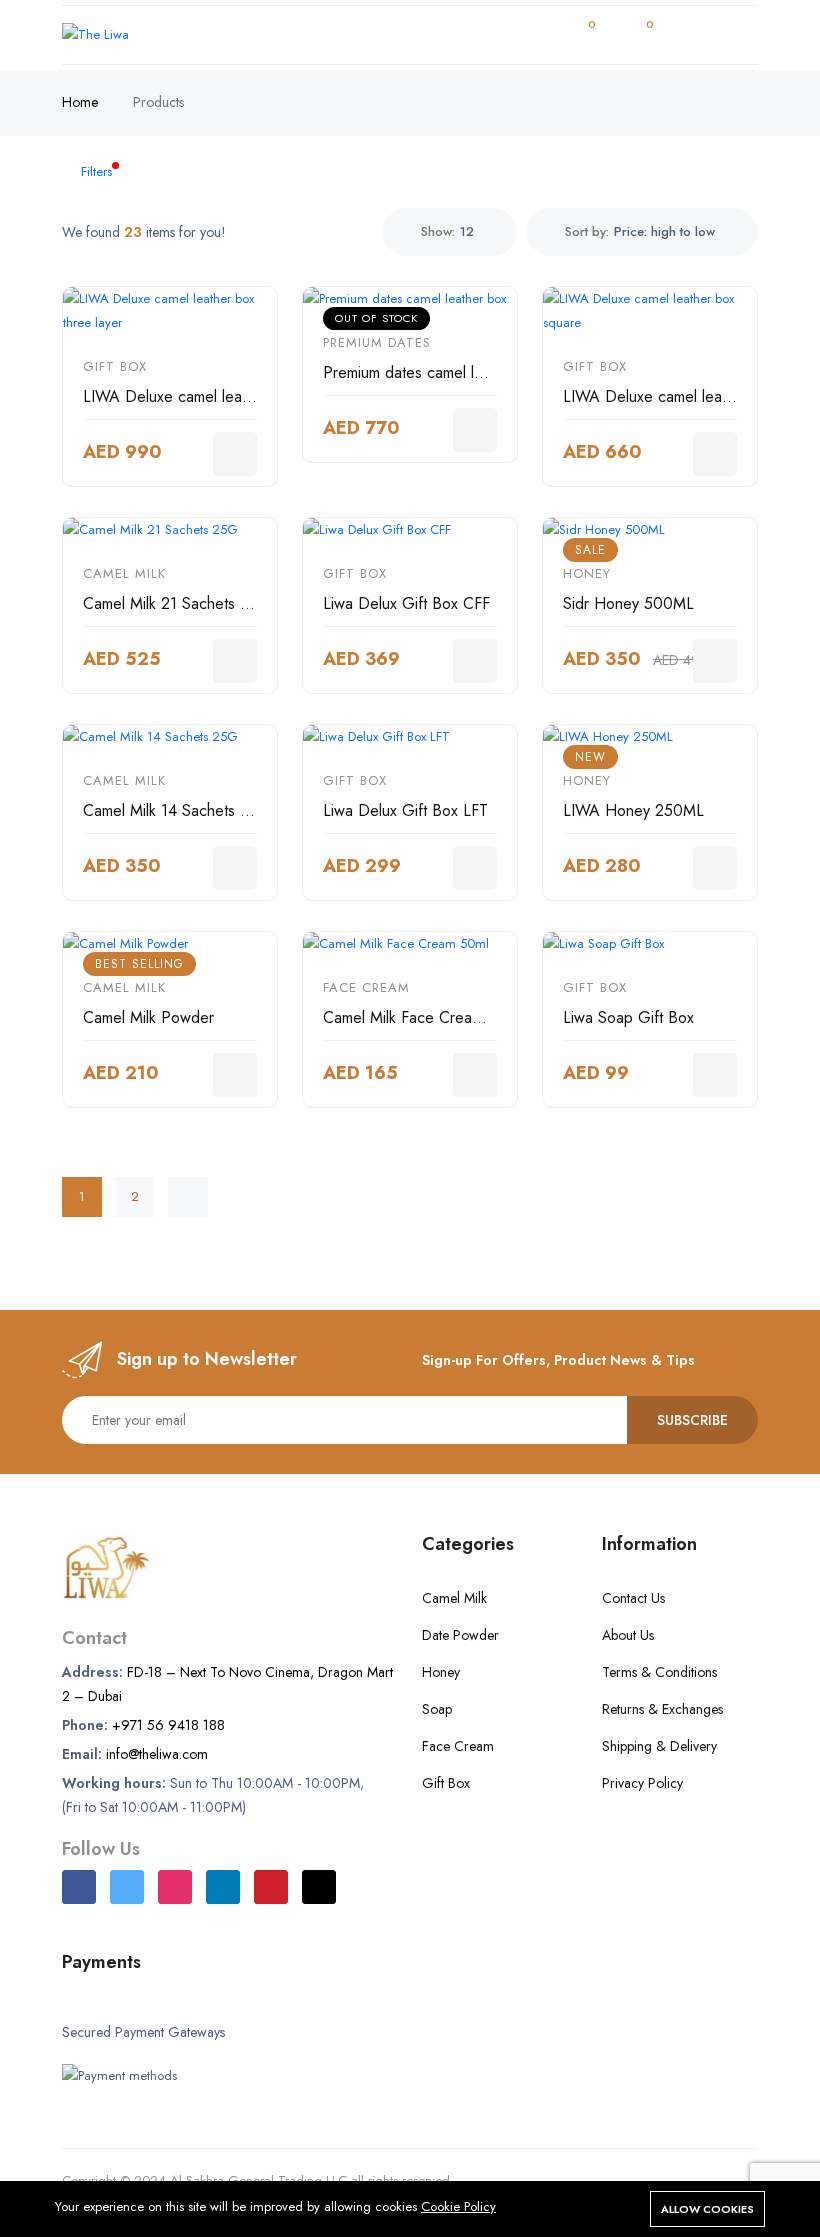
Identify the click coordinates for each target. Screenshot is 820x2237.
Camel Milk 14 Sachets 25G (177, 810)
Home (80, 102)
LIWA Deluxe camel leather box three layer (229, 396)
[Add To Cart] (235, 454)
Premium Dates (377, 342)
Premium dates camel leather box (435, 372)
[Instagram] (175, 1887)
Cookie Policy (458, 2206)
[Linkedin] (223, 1887)
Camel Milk (124, 573)
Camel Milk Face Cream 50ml (422, 1017)
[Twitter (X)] (127, 1887)
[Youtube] (271, 1887)
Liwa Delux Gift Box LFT (405, 810)
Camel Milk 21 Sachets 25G (177, 603)
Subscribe (692, 1420)
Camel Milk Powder (148, 1017)
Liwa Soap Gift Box (628, 1017)
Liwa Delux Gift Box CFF (406, 603)
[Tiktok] (319, 1887)
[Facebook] (79, 1887)
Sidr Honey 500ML (628, 603)
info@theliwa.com (157, 1754)
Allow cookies (707, 2209)
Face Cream (366, 987)
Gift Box (115, 366)
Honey (587, 573)
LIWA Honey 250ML (633, 810)
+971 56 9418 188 (168, 1725)
